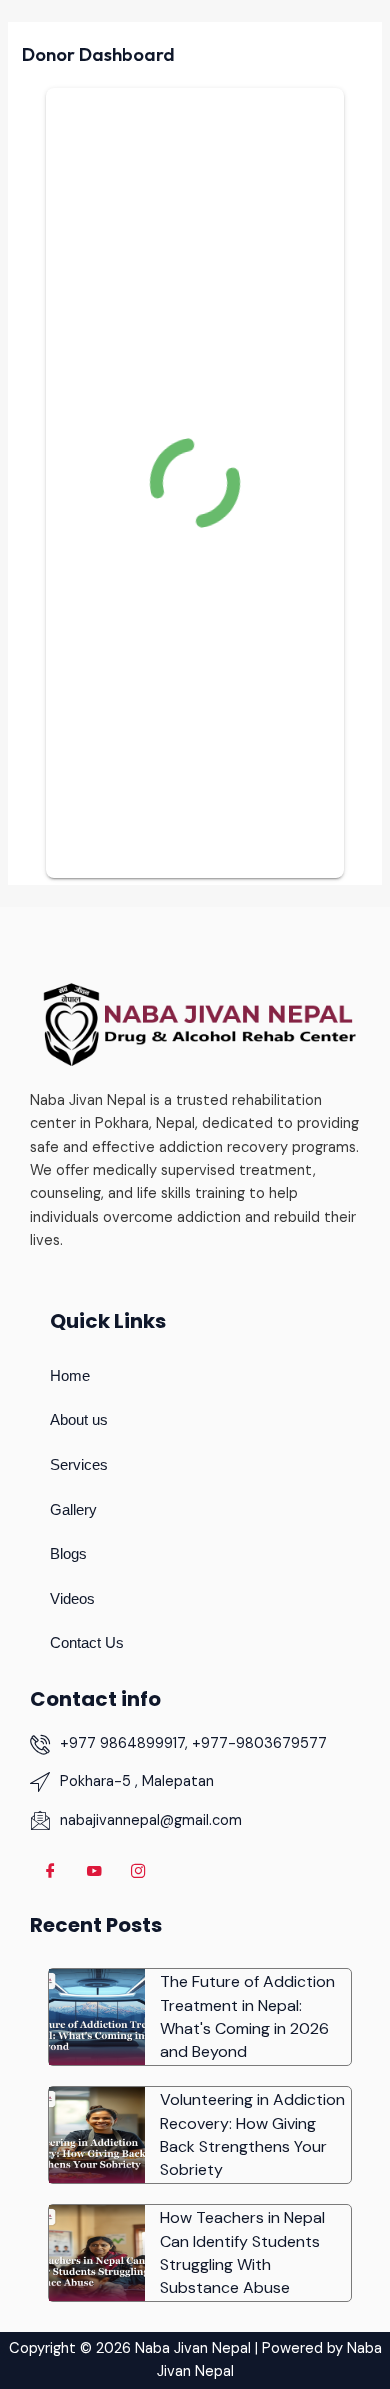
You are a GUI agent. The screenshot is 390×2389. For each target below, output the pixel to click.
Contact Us (87, 1643)
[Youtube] (94, 1872)
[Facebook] (50, 1872)
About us (79, 1420)
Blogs (68, 1554)
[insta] (138, 1872)
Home (70, 1376)
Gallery (73, 1510)
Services (79, 1465)
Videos (72, 1599)
